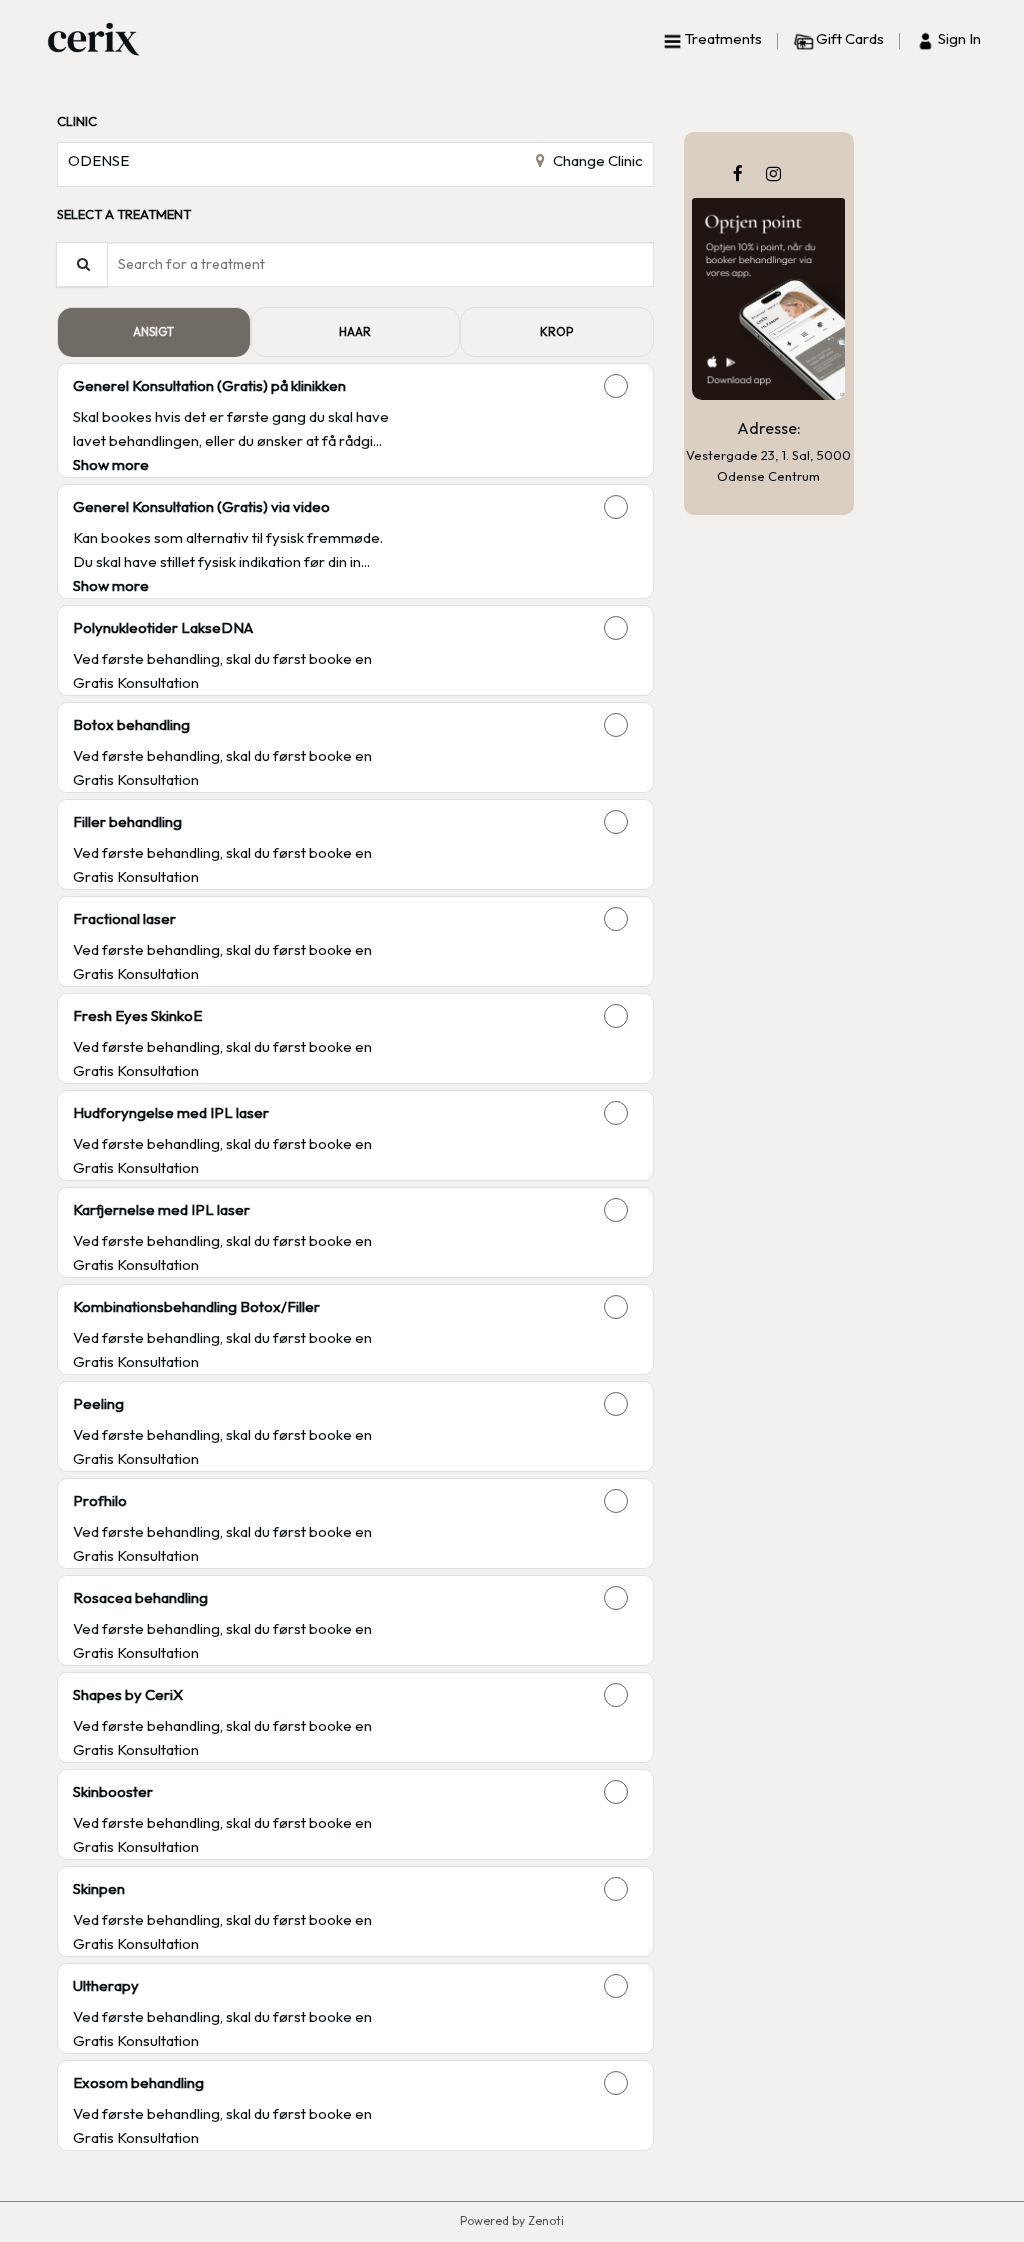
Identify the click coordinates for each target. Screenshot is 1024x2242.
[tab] (154, 332)
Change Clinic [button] (596, 160)
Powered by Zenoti (512, 2220)
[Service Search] (82, 264)
